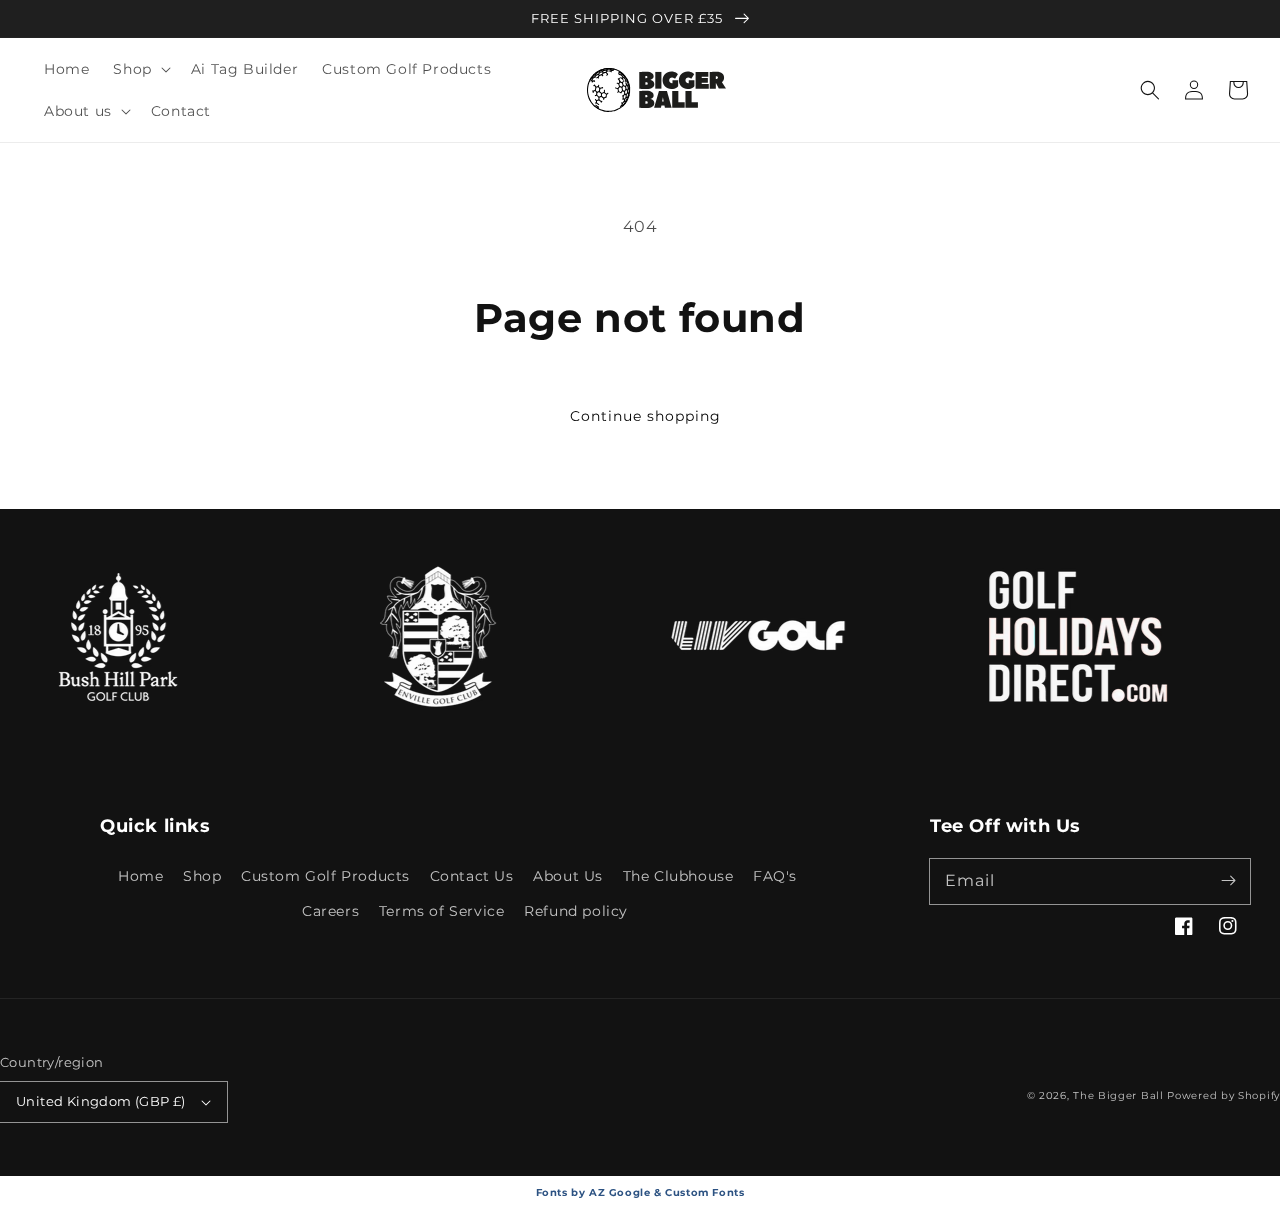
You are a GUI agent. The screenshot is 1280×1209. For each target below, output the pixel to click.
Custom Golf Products (325, 876)
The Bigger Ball (1118, 1095)
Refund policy (576, 911)
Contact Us (472, 876)
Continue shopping (645, 416)
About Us (568, 876)
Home (140, 876)
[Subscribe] (1228, 881)
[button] (139, 69)
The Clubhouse (678, 876)
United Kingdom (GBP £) (101, 1101)
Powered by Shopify (1223, 1095)
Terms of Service (442, 911)
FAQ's (775, 876)
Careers (330, 911)
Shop (202, 876)
